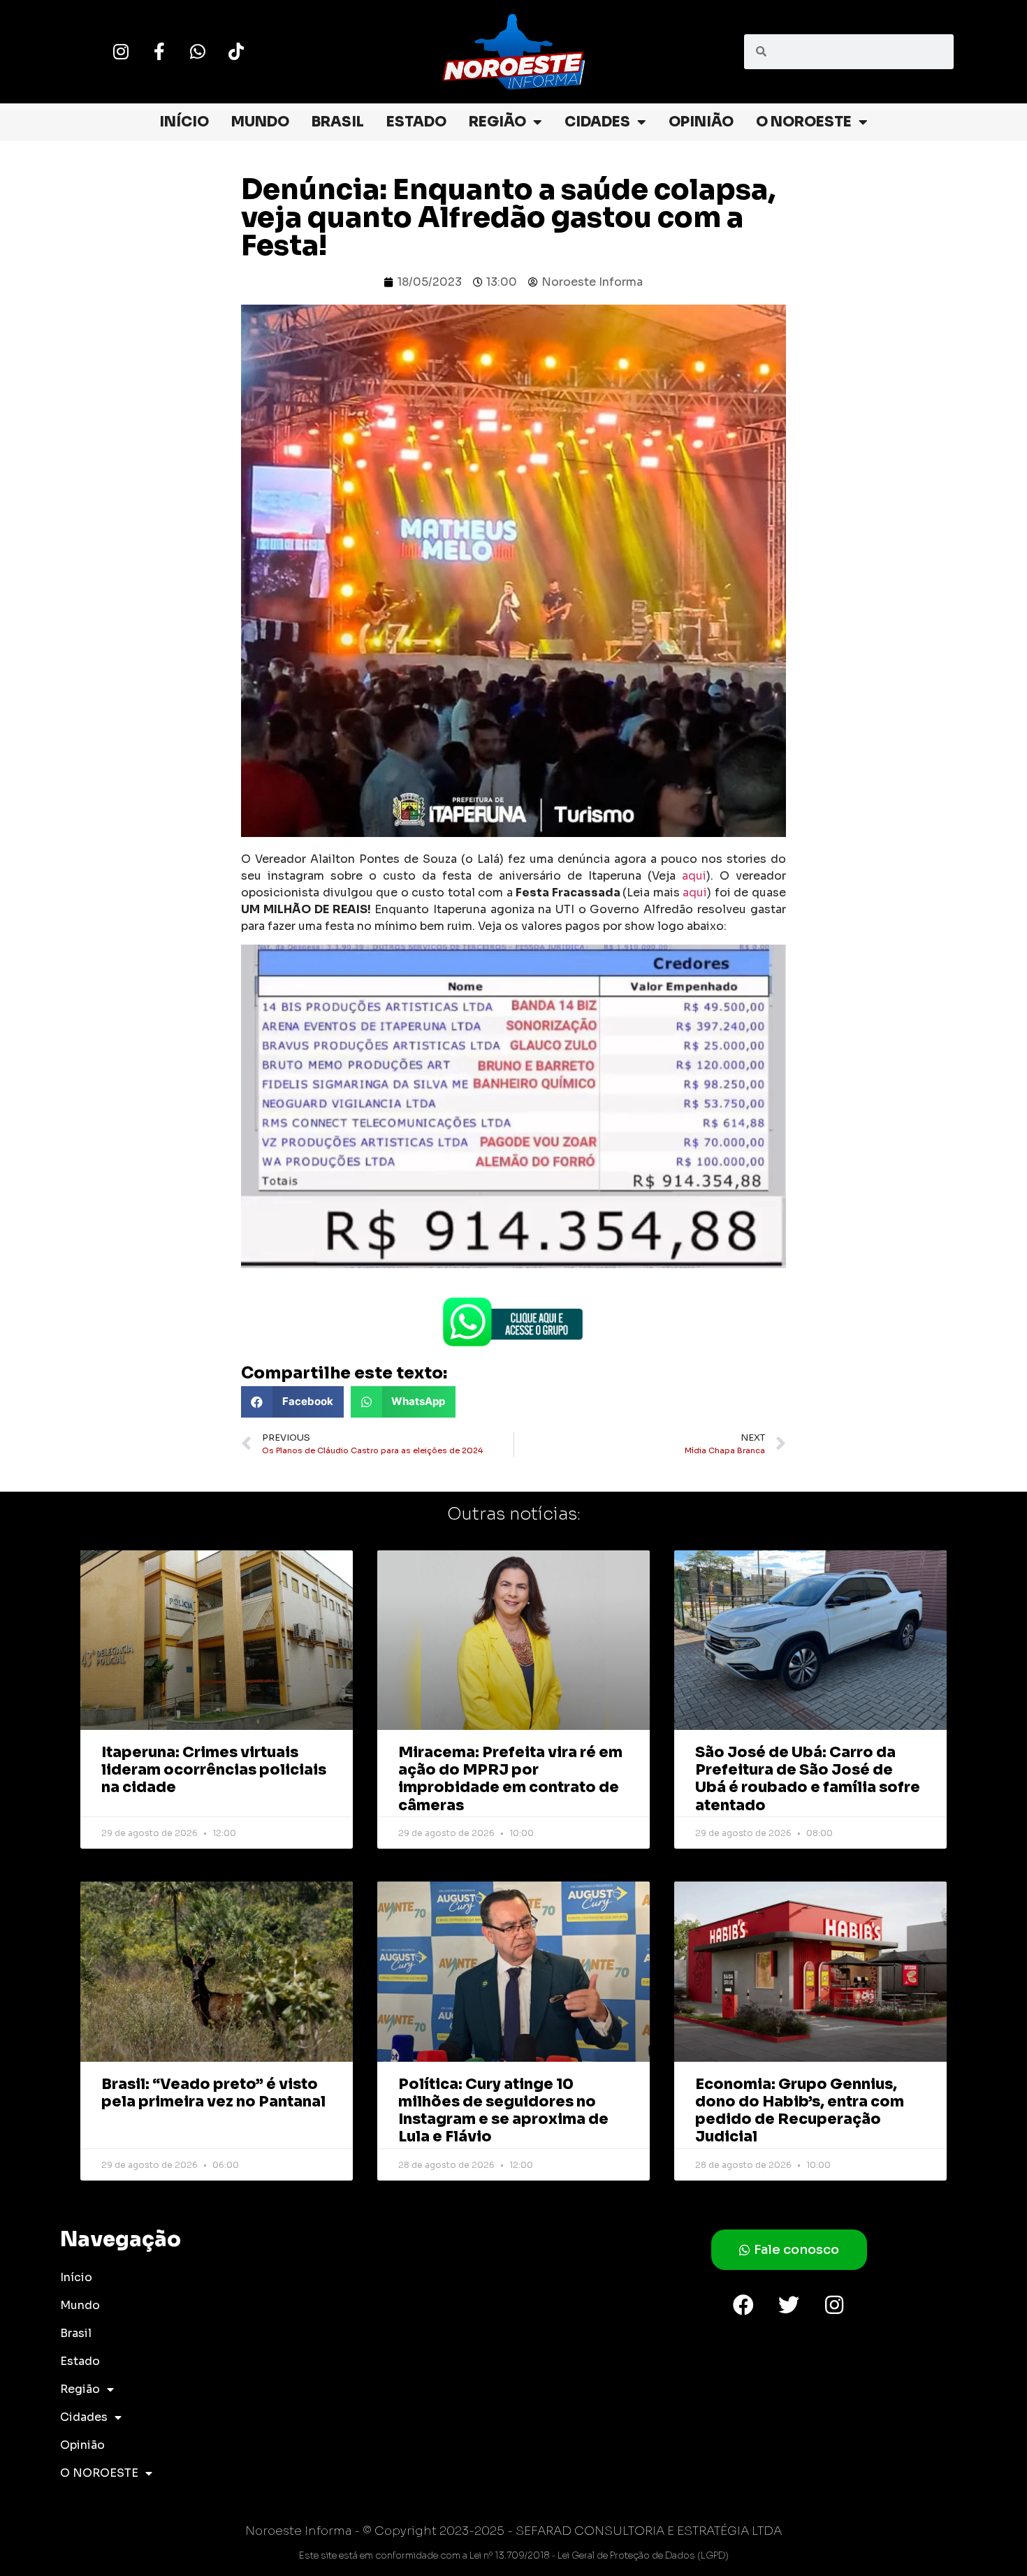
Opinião (701, 122)
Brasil (338, 122)
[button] (292, 1402)
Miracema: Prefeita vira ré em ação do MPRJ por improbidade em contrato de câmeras (510, 1779)
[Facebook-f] (159, 52)
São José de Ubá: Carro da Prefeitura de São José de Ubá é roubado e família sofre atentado (808, 1779)
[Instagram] (121, 52)
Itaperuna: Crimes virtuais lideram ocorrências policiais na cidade (214, 1770)
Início (184, 122)
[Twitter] (789, 2305)
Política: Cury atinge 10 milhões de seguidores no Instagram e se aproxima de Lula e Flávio (503, 2111)
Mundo (260, 122)
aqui (694, 876)
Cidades (597, 122)
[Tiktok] (236, 52)
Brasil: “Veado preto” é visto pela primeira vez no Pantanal (213, 2093)
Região (497, 122)
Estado (416, 122)
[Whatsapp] (198, 52)
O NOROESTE (804, 122)
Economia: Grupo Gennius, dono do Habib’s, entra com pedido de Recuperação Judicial (800, 2111)
